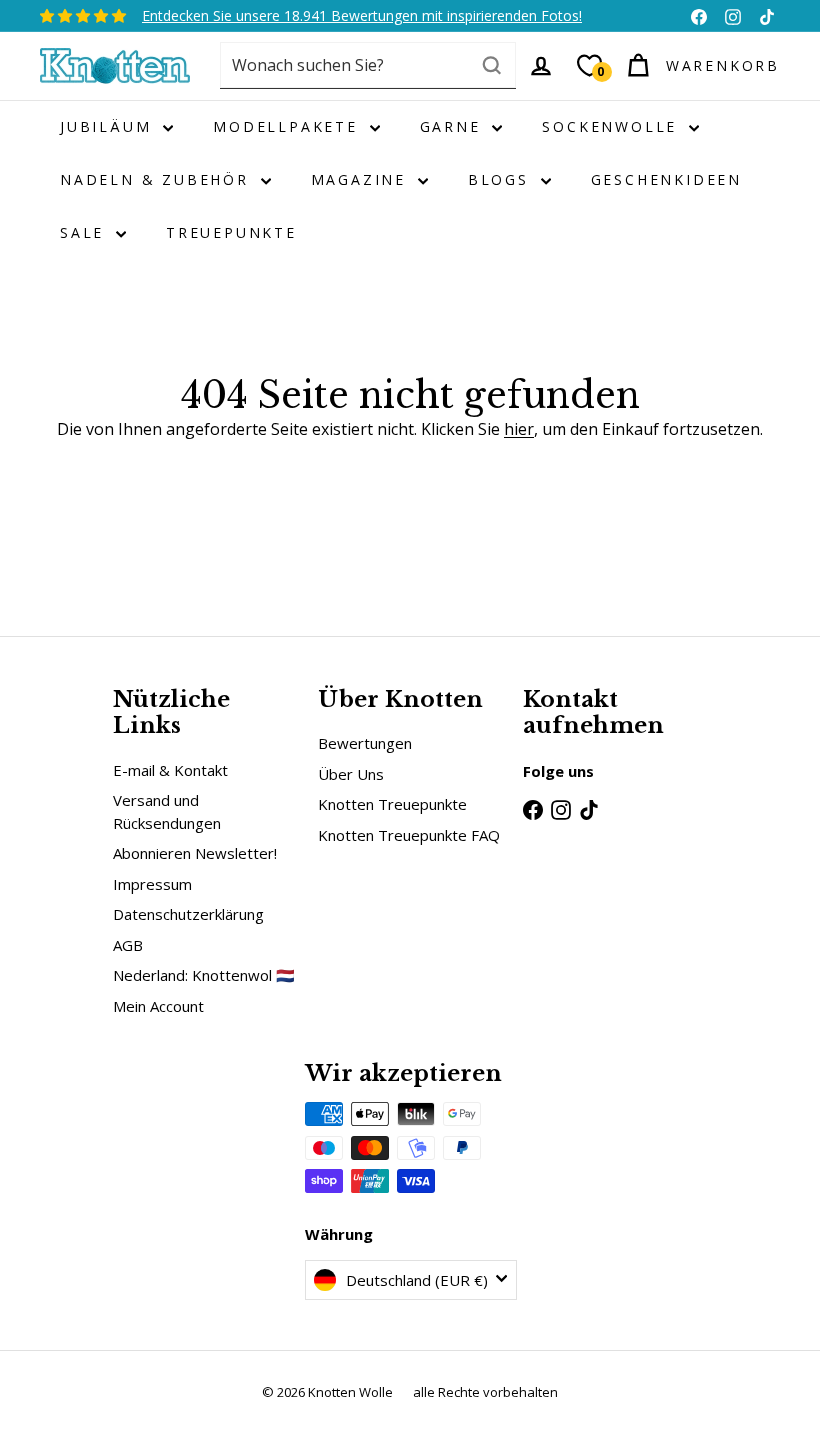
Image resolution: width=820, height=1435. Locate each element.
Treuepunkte (231, 232)
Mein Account (158, 1006)
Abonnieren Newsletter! (195, 853)
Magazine (362, 179)
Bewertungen (365, 743)
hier (519, 429)
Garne (454, 126)
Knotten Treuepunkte (392, 804)
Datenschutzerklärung (188, 914)
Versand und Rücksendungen (167, 811)
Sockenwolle (613, 126)
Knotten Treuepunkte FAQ (409, 835)
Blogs (502, 179)
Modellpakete (288, 126)
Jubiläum (109, 126)
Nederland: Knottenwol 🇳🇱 (204, 975)
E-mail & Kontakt (170, 770)
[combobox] (368, 65)
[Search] (492, 65)
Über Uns (351, 774)
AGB (128, 945)
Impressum (152, 884)
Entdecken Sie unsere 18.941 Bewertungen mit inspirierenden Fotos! (362, 15)
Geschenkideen (666, 179)
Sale (85, 232)
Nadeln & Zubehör (158, 179)
